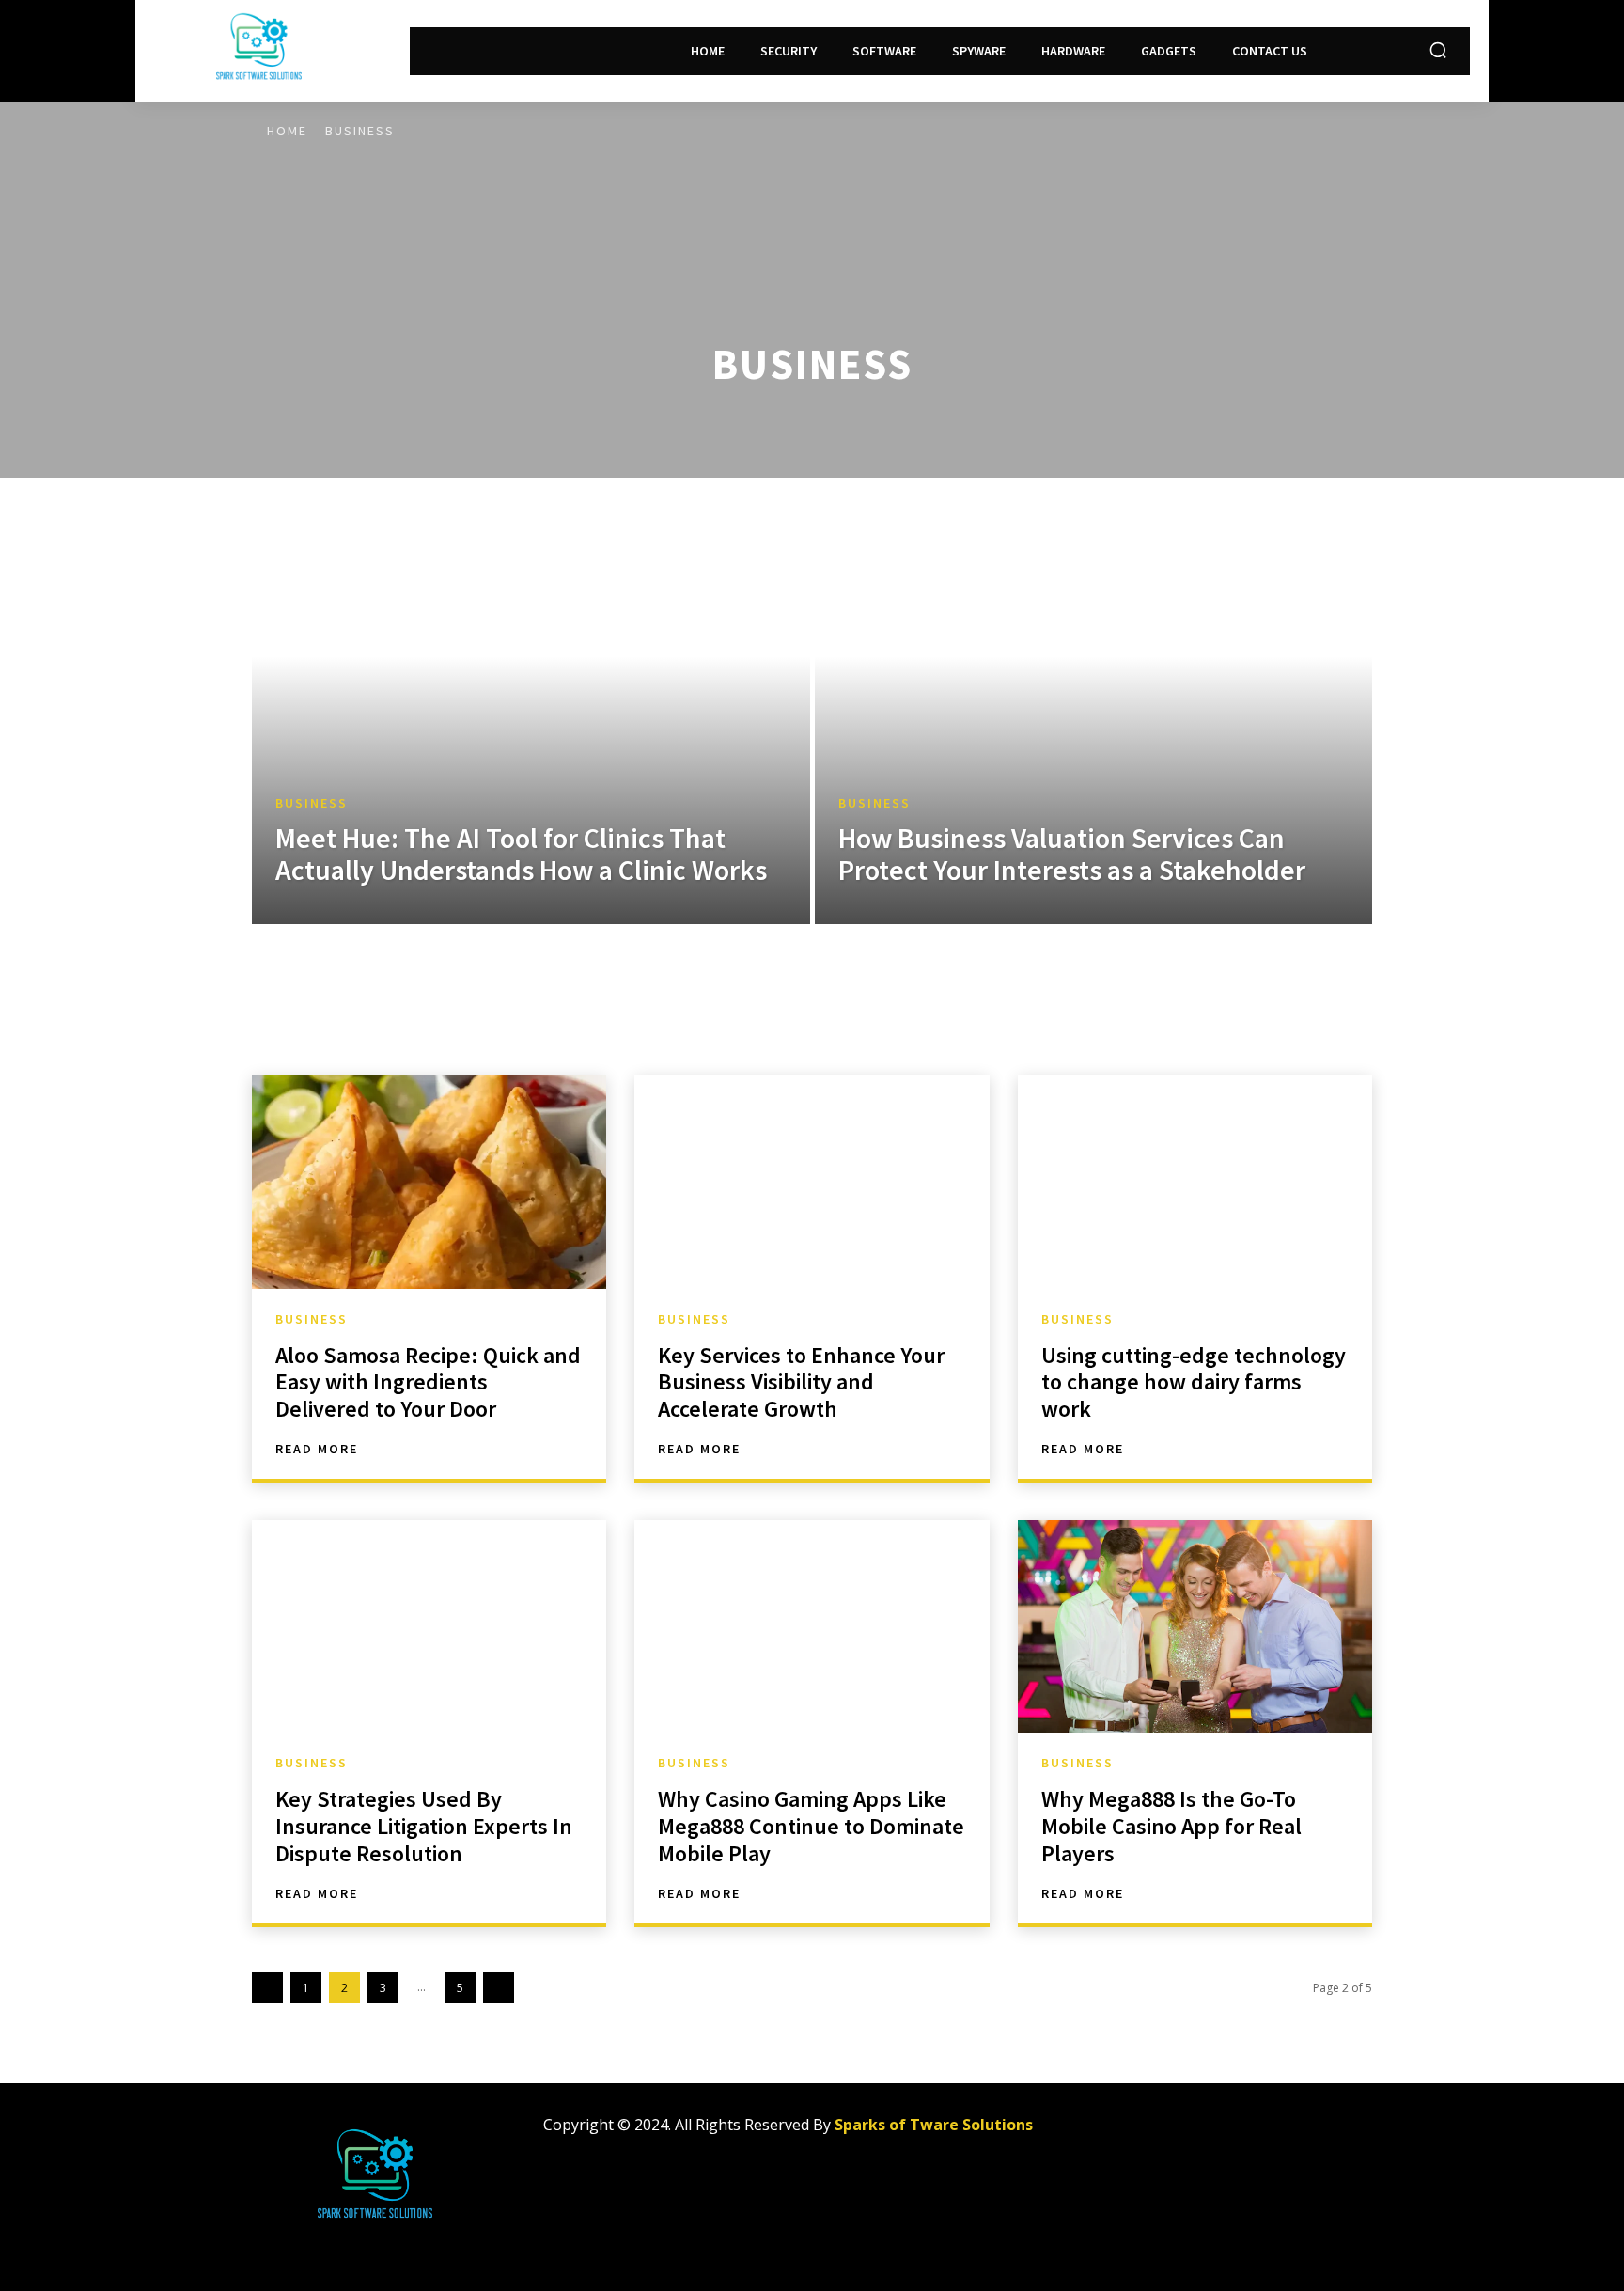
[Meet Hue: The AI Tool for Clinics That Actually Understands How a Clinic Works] (531, 701)
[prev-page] (267, 1988)
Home (287, 131)
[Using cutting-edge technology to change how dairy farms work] (1195, 1182)
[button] (1438, 50)
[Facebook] (1142, 2133)
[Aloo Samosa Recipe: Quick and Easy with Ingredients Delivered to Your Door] (429, 1182)
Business (312, 803)
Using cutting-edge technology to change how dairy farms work (1194, 1382)
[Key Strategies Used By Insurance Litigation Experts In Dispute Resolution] (429, 1626)
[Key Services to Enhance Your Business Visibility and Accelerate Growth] (812, 1182)
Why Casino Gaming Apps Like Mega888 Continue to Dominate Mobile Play (811, 1826)
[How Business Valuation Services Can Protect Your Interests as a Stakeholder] (1094, 701)
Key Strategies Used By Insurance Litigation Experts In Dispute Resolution (424, 1826)
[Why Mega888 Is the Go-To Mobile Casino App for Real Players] (1195, 1626)
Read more (317, 1449)
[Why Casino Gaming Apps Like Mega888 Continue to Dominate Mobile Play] (812, 1626)
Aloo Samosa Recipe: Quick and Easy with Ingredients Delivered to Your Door (428, 1382)
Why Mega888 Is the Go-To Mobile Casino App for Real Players (1171, 1826)
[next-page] (499, 1988)
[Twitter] (1227, 2133)
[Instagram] (1185, 2133)
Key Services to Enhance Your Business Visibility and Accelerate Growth (801, 1382)
